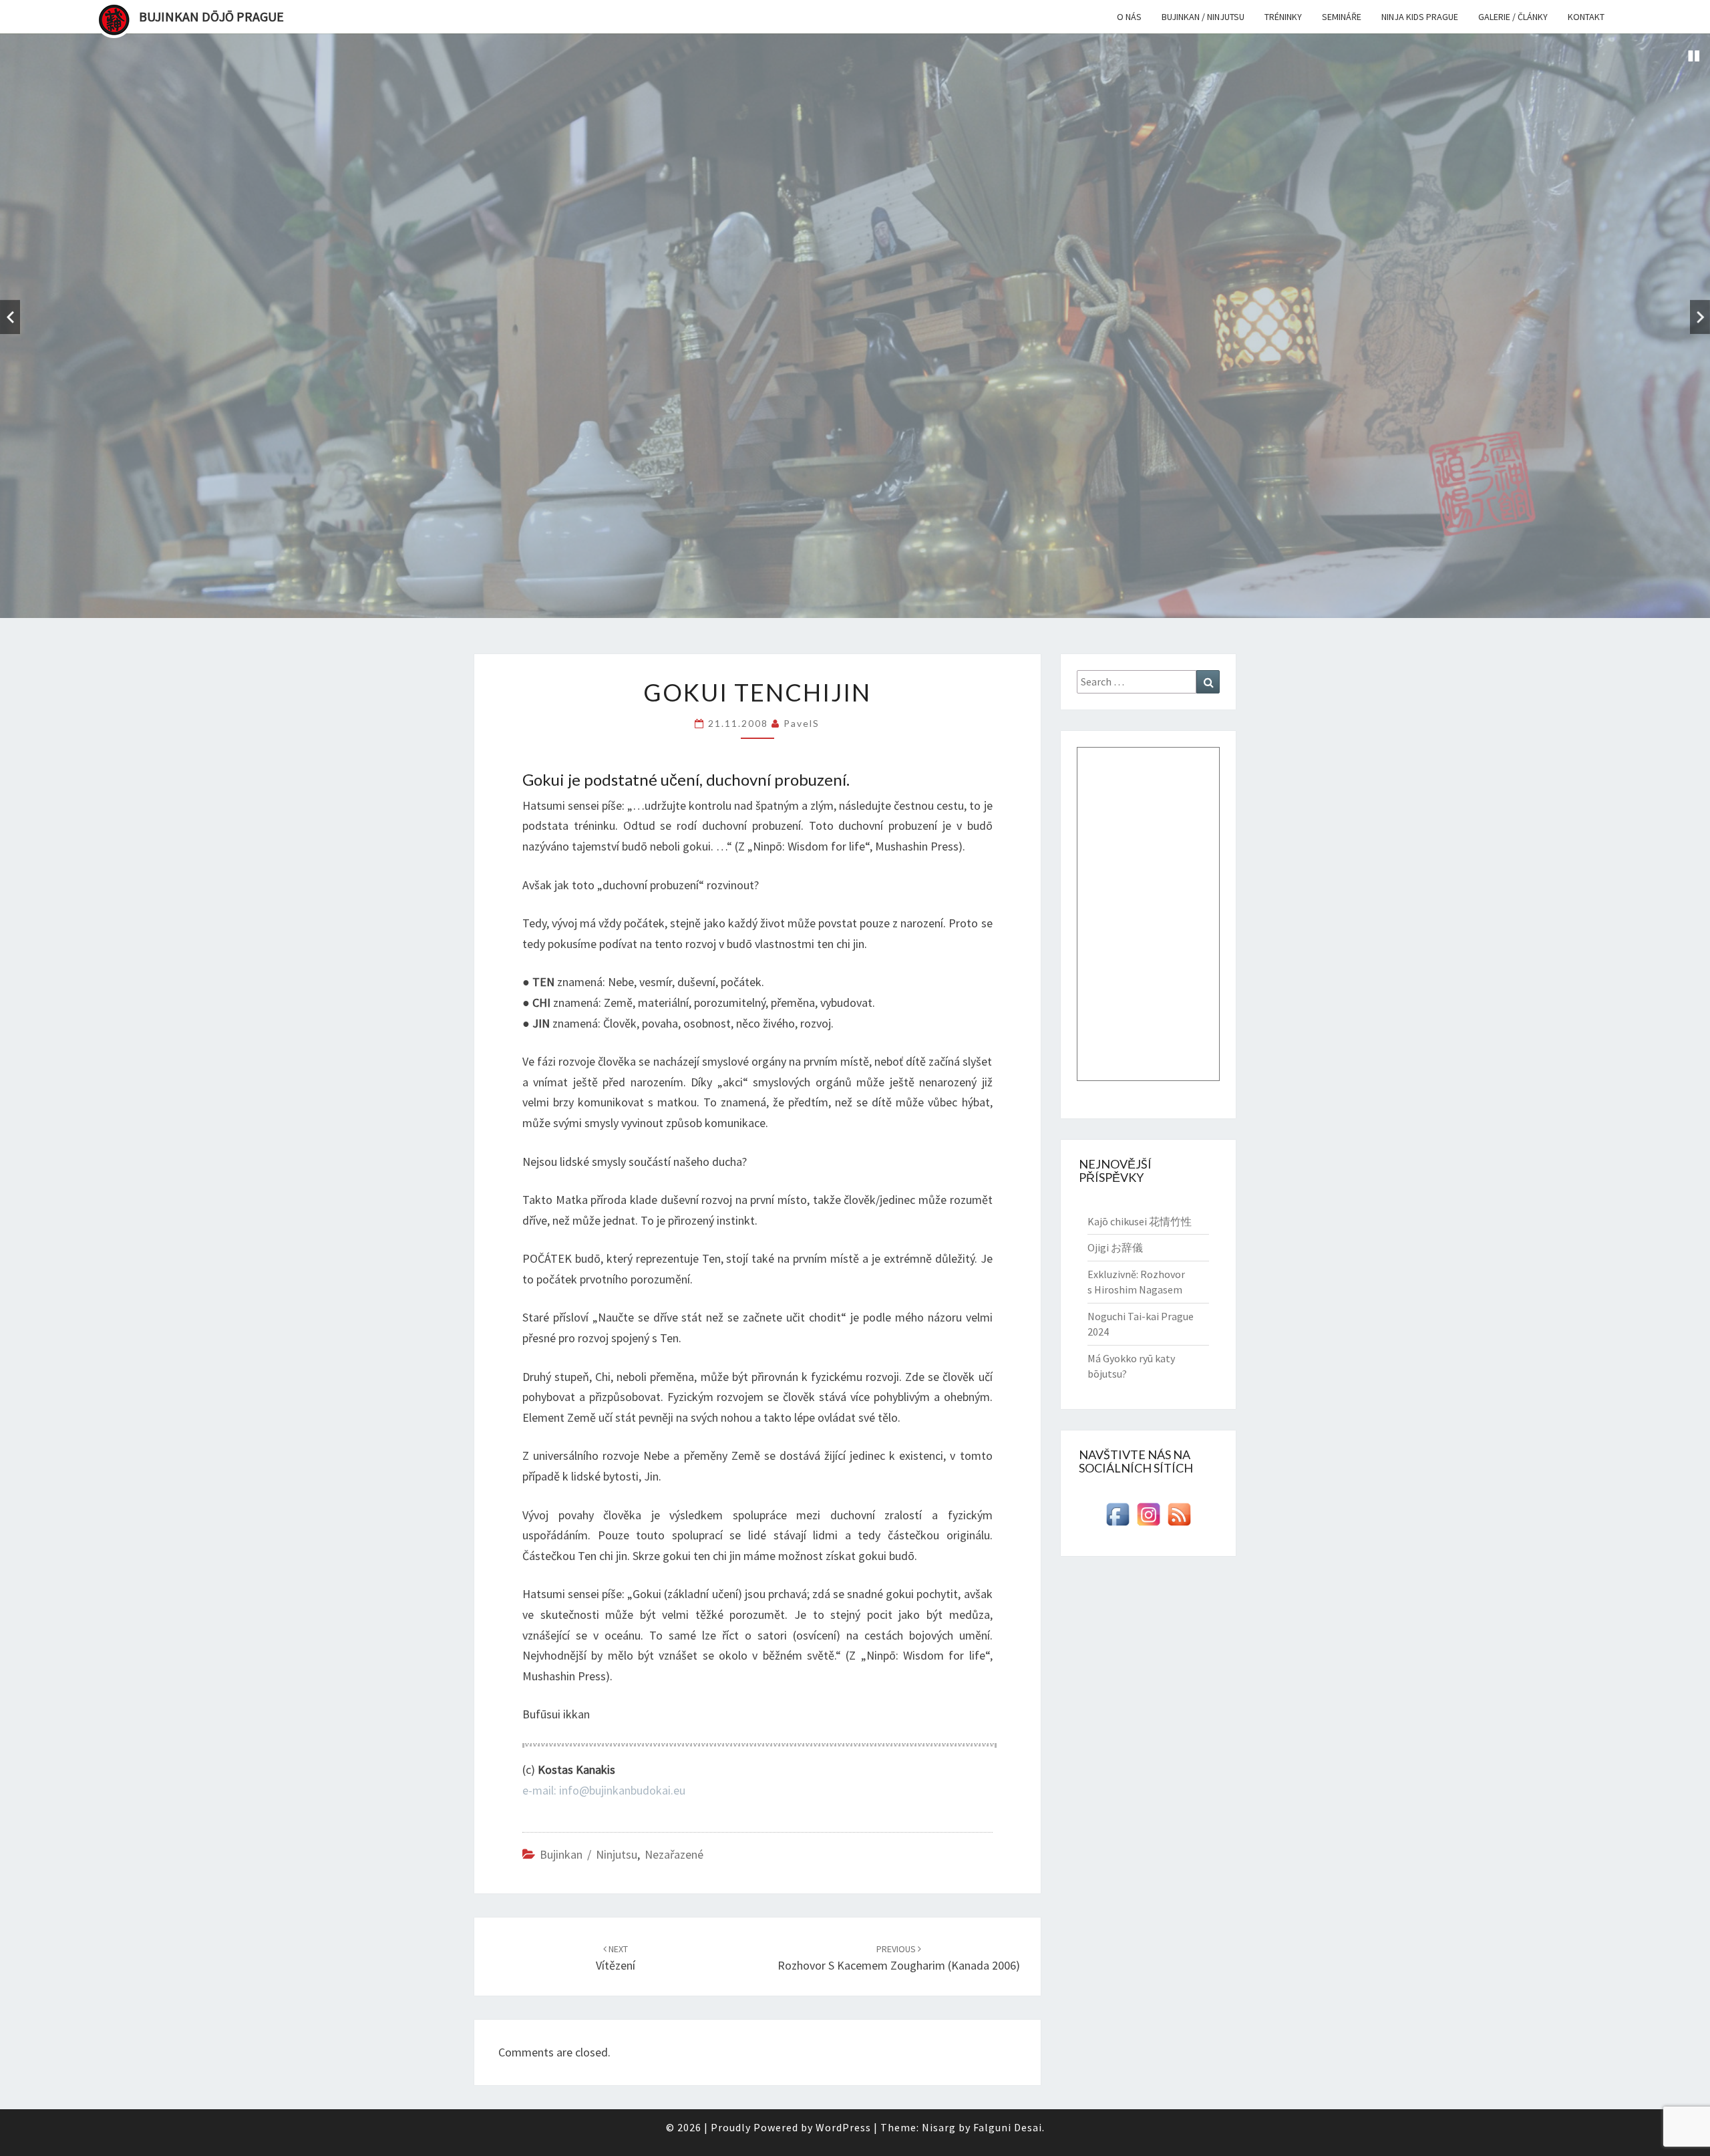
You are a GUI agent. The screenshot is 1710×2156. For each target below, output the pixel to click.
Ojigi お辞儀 (1115, 1247)
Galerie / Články (1513, 17)
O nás (1129, 17)
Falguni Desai (1008, 2127)
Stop (1694, 56)
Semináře (1342, 17)
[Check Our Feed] (1179, 1518)
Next (1700, 317)
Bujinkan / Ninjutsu (1203, 17)
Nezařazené (674, 1854)
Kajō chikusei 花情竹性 (1140, 1221)
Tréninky (1283, 17)
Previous (10, 317)
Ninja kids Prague (1420, 17)
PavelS (802, 723)
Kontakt (1586, 17)
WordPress (843, 2127)
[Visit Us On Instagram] (1148, 1518)
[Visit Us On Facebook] (1118, 1518)
